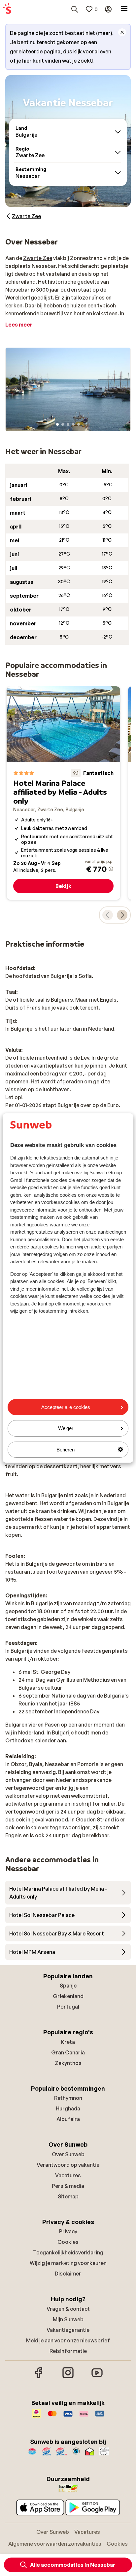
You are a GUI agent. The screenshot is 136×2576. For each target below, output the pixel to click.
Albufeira (68, 2119)
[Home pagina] (7, 9)
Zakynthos (68, 2063)
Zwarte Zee (38, 258)
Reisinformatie (68, 2351)
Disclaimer (68, 2274)
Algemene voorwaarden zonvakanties (55, 2544)
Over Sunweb (68, 2154)
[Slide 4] (73, 424)
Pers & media (68, 2186)
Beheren (66, 1450)
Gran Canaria (68, 2052)
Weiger (66, 1428)
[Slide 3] (68, 424)
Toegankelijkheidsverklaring (68, 2252)
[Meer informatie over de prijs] (111, 869)
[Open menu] (124, 9)
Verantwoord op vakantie (68, 2165)
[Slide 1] (57, 424)
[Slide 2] (63, 424)
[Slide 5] (79, 424)
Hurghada (68, 2108)
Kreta (68, 2042)
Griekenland (68, 1996)
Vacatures (68, 2175)
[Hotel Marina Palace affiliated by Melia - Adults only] (63, 793)
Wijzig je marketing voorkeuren (68, 2263)
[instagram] (68, 2377)
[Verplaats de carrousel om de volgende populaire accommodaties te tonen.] (122, 915)
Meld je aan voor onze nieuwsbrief (68, 2340)
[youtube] (97, 2377)
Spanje (68, 1986)
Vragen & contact (68, 2309)
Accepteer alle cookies (66, 1407)
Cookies (68, 2242)
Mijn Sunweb (68, 2319)
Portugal (68, 2007)
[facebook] (39, 2377)
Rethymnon (68, 2098)
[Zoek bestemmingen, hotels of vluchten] (75, 9)
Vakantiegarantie (68, 2330)
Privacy (68, 2231)
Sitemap (68, 2196)
